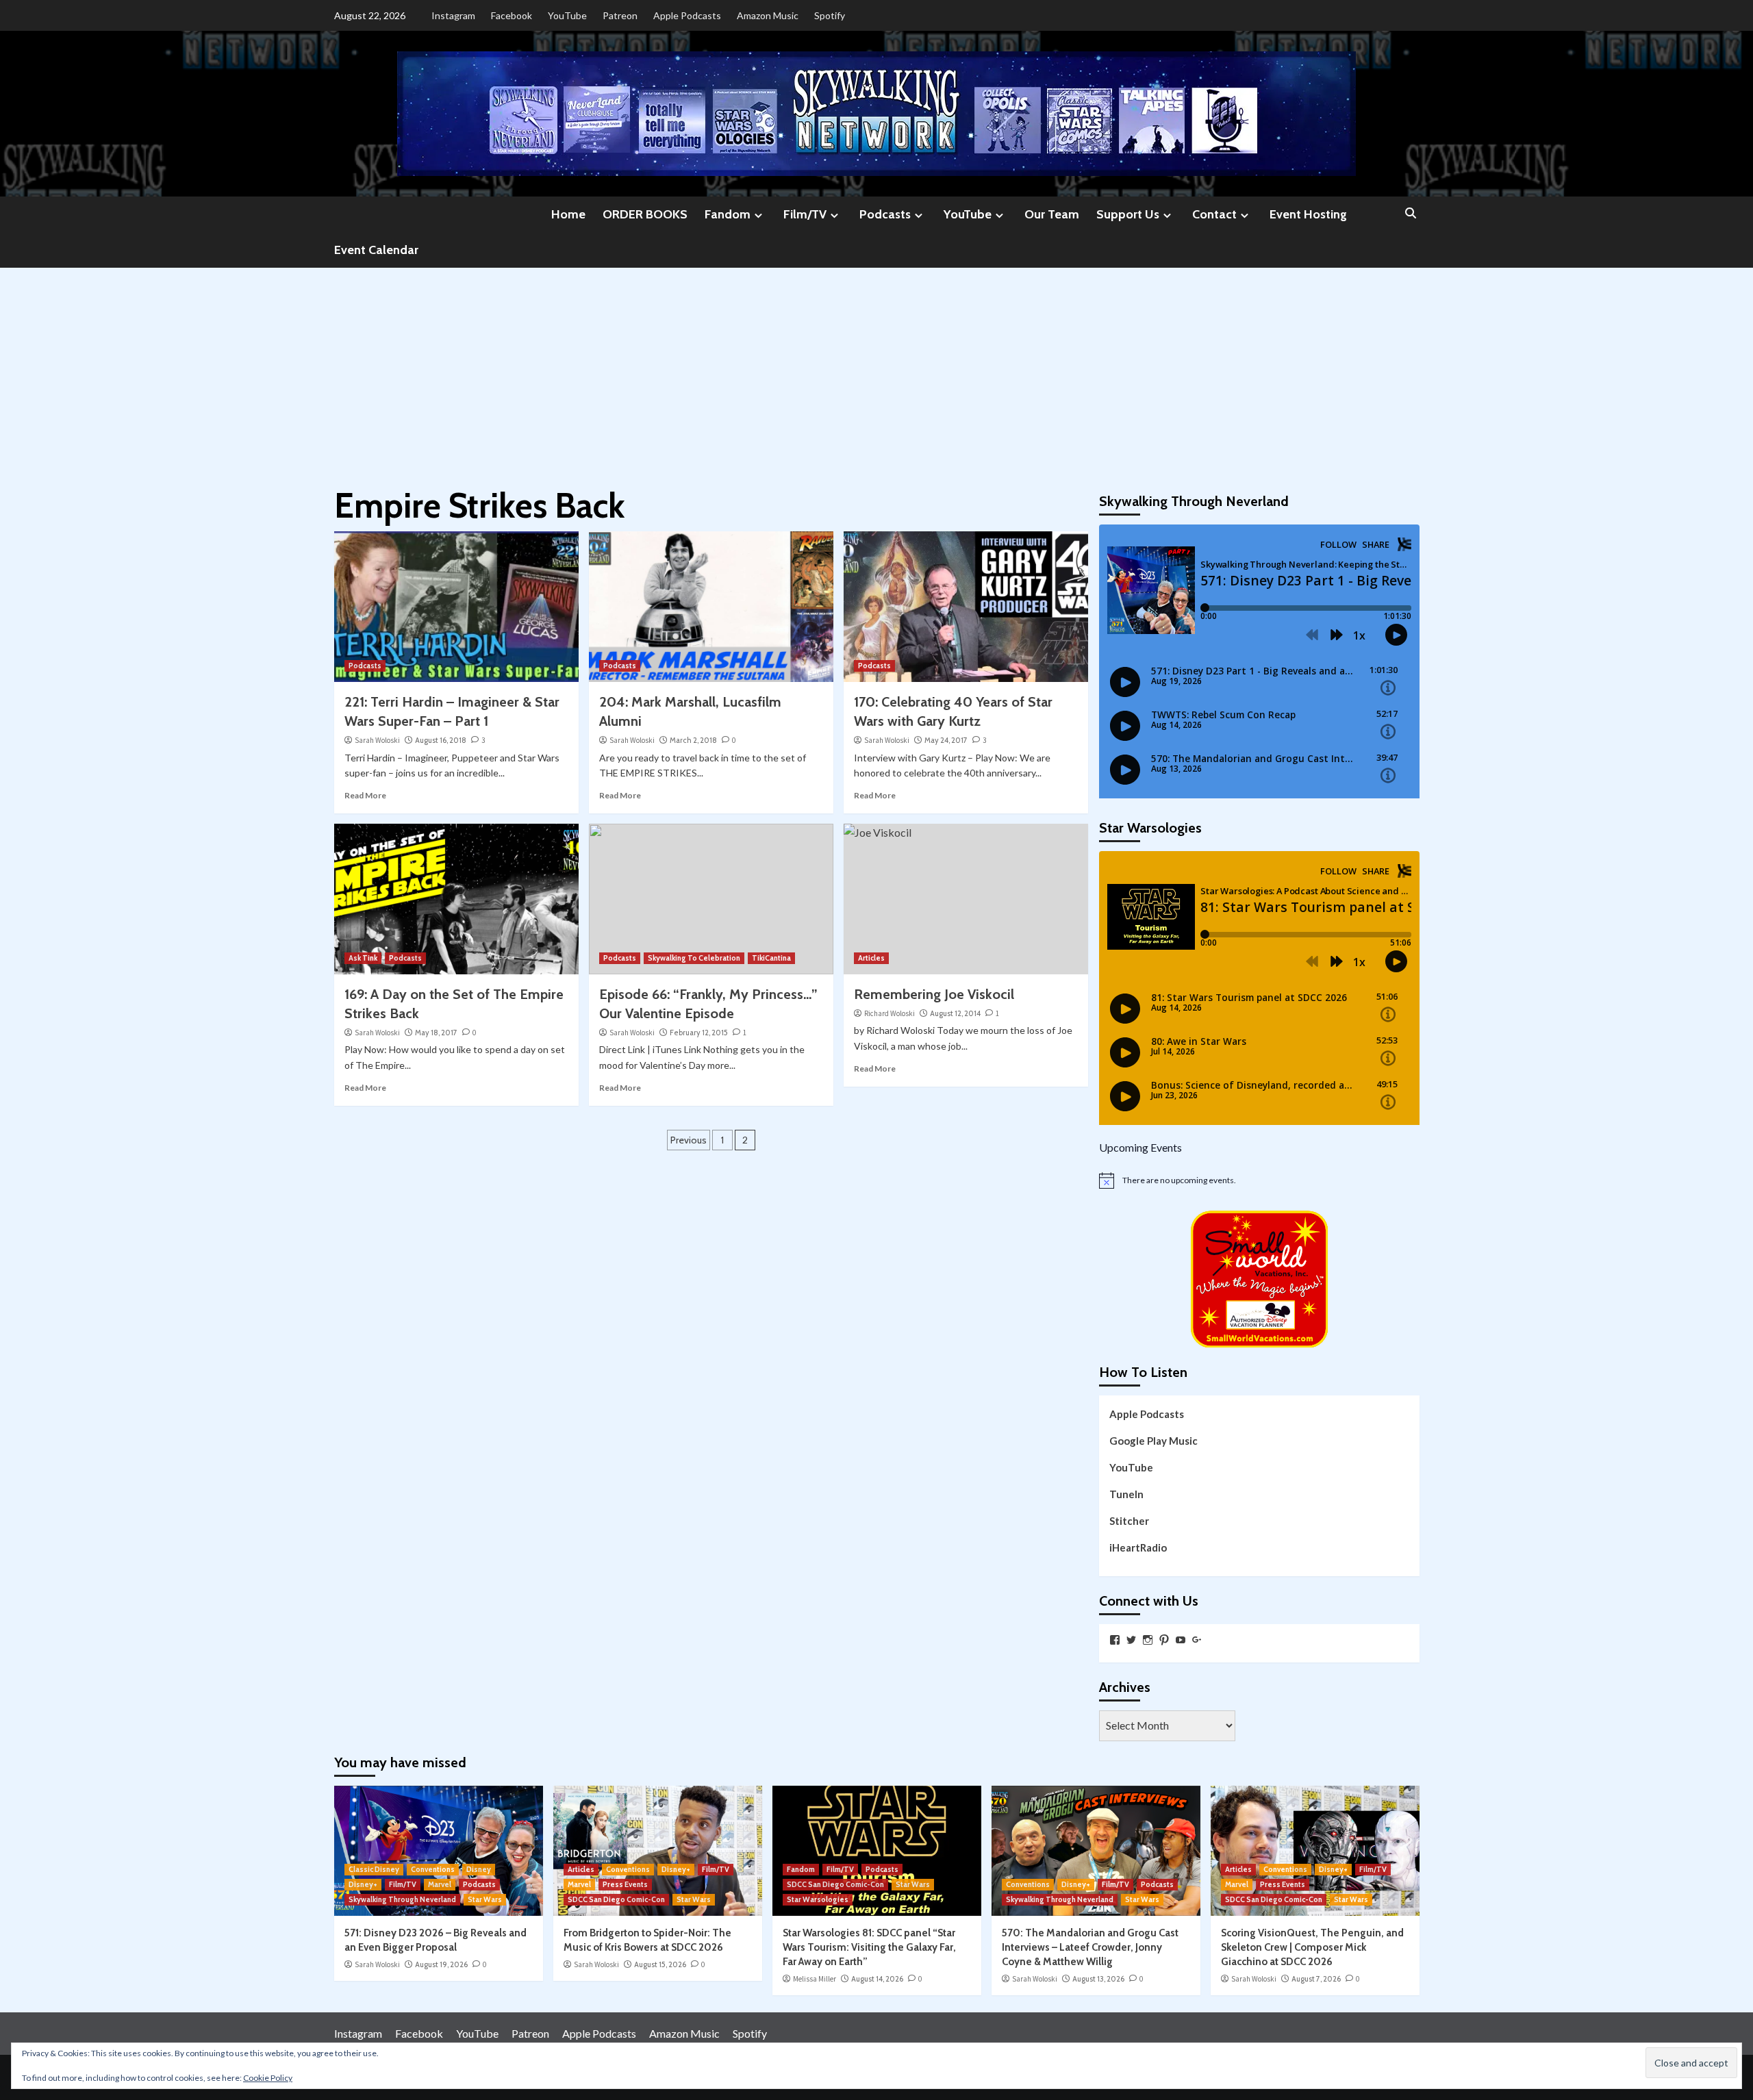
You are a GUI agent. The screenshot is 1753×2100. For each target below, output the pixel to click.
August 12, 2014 (955, 1013)
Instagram (453, 15)
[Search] (1411, 214)
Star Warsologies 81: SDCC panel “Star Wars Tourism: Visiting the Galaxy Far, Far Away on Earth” (869, 1947)
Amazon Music (768, 15)
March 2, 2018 (693, 740)
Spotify (830, 15)
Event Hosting (1308, 214)
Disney (479, 1869)
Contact (1214, 214)
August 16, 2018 (441, 740)
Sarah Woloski (377, 740)
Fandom (728, 214)
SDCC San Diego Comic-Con (616, 1899)
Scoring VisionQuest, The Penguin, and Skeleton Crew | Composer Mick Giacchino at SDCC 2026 (1312, 1947)
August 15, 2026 (660, 1964)
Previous (689, 1140)
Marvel (440, 1884)
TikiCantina (771, 958)
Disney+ (363, 1884)
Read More (365, 795)
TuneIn (1126, 1494)
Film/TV (805, 214)
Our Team (1052, 214)
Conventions (433, 1869)
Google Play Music (1153, 1441)
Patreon (620, 15)
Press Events (625, 1884)
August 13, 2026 (1098, 1979)
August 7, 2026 (1316, 1979)
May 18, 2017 (436, 1033)
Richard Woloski (890, 1013)
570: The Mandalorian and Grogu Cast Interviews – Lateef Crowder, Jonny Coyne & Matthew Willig (1090, 1947)
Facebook (512, 15)
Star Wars (485, 1899)
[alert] (1259, 1180)
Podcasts (885, 214)
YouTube (567, 15)
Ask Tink (363, 958)
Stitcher (1129, 1521)
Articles (871, 958)
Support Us (1128, 214)
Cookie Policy (268, 2078)
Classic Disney (374, 1869)
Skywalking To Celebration (694, 958)
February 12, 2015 (699, 1033)
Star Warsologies (818, 1899)
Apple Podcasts (687, 15)
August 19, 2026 (441, 1964)
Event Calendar (376, 250)
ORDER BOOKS (645, 214)
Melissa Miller (815, 1979)
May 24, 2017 (946, 740)
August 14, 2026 (877, 1979)
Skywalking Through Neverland (402, 1899)
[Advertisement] (876, 370)
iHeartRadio (1138, 1547)
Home (568, 214)
